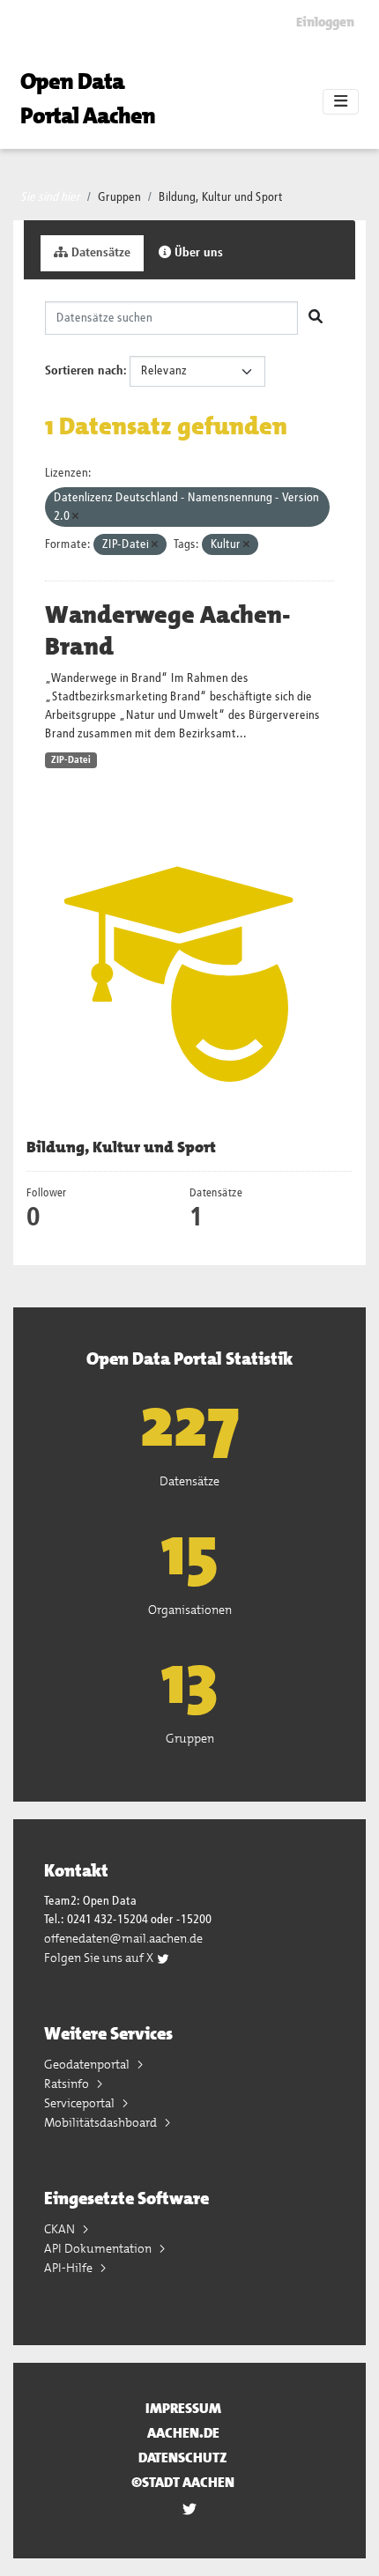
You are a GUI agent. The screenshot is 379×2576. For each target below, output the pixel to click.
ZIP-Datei (71, 760)
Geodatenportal (88, 2064)
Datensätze (99, 253)
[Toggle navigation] (341, 102)
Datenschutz (183, 2458)
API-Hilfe (70, 2268)
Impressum (183, 2408)
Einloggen (325, 22)
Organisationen (190, 1610)
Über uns (197, 253)
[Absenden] (316, 318)
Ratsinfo (68, 2084)
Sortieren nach (84, 371)
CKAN (61, 2229)
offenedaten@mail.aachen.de (123, 1938)
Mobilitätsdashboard (102, 2122)
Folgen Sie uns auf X (100, 1958)
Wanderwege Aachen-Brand (168, 631)
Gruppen (119, 197)
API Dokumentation (99, 2248)
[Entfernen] (75, 517)
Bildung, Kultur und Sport (221, 197)
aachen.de (183, 2433)
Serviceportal (81, 2103)
